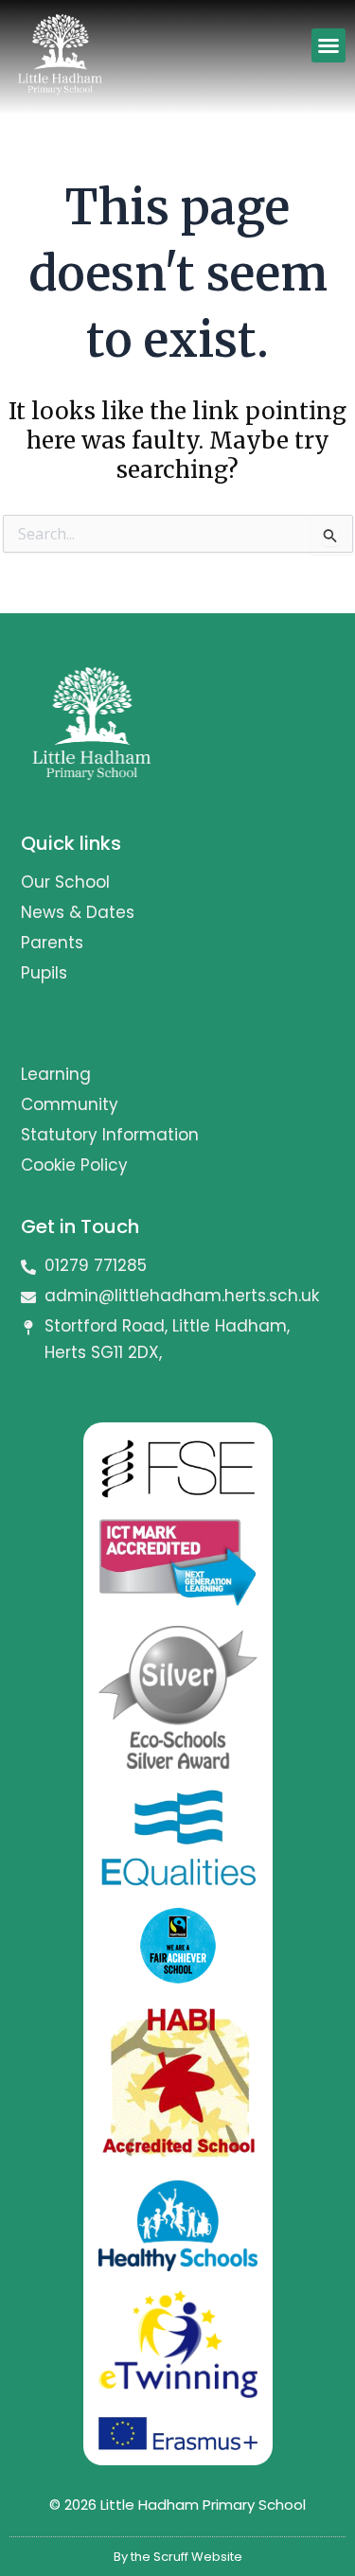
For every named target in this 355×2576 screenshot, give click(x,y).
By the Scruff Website (178, 2557)
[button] (328, 45)
